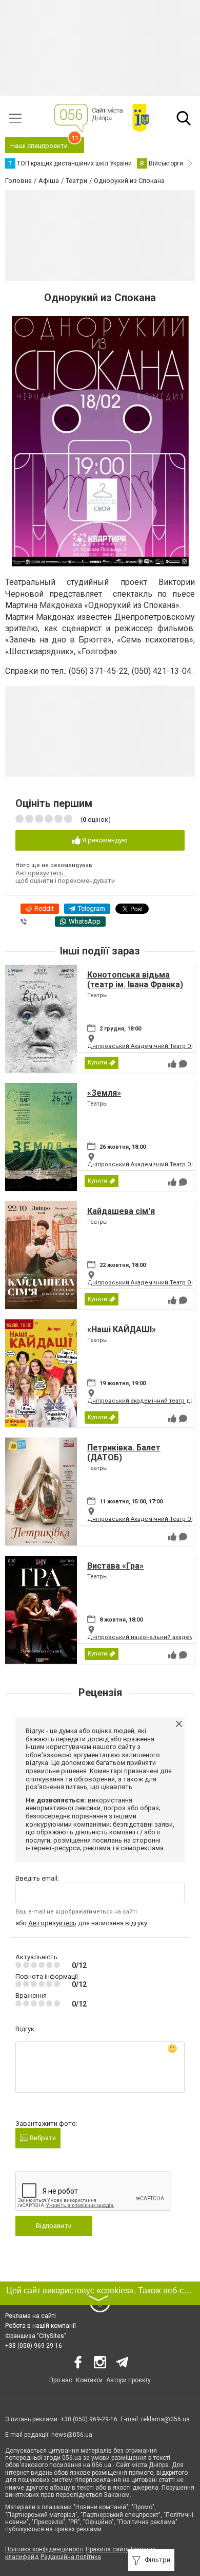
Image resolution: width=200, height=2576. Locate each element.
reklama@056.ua (165, 2419)
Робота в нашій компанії (41, 2326)
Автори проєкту (128, 2380)
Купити (97, 1063)
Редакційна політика (71, 2557)
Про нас (61, 2380)
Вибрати (42, 2138)
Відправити (54, 2226)
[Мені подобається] (172, 1064)
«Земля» (104, 1093)
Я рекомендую (104, 840)
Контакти (89, 2380)
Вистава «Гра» (115, 1566)
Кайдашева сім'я (121, 1211)
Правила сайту (107, 2549)
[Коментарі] (183, 1064)
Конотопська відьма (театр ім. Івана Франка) (135, 980)
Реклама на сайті (31, 2316)
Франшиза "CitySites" (36, 2336)
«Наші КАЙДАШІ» (122, 1329)
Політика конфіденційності (44, 2549)
